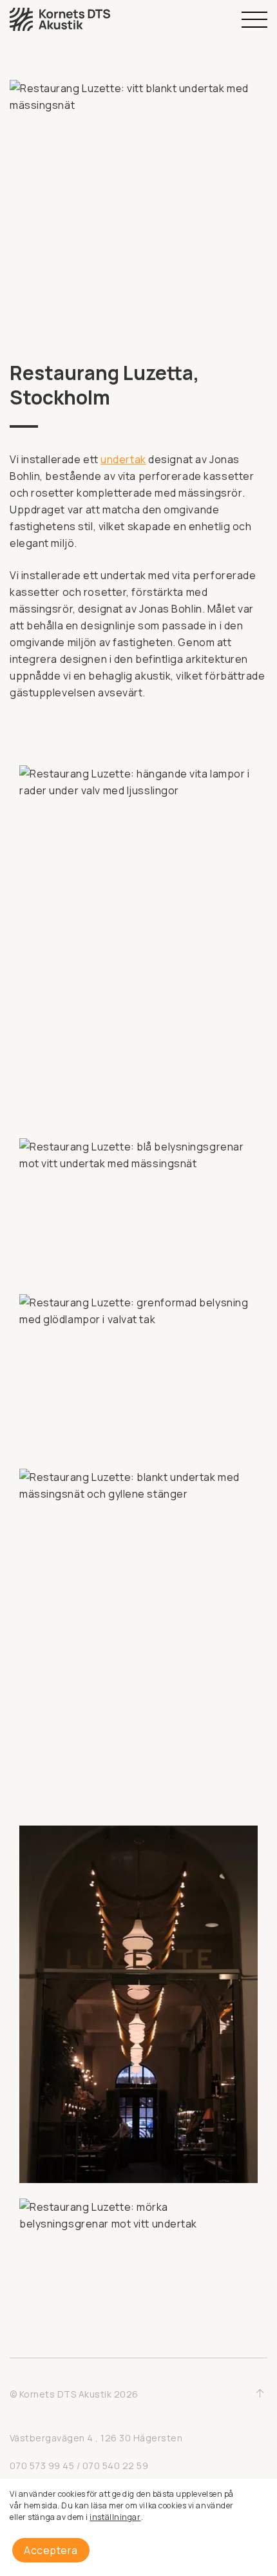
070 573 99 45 (42, 2466)
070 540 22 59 (115, 2466)
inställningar (115, 2517)
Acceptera (51, 2550)
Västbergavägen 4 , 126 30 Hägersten (96, 2438)
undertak (123, 459)
